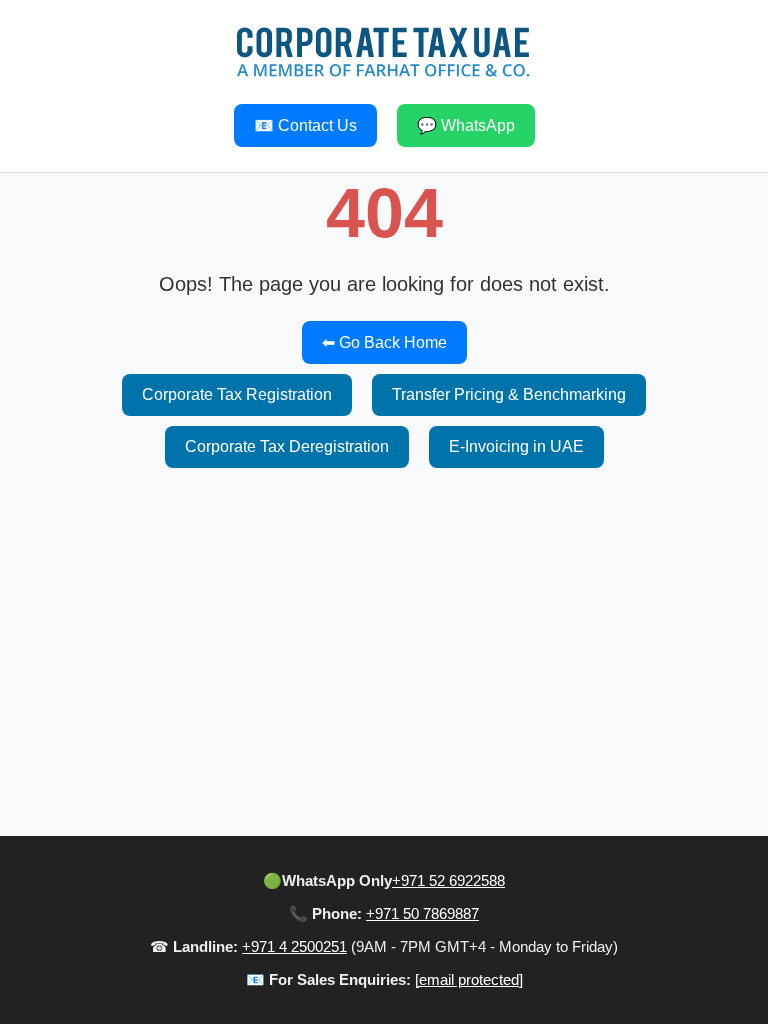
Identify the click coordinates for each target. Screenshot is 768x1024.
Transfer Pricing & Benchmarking (509, 394)
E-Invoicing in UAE (516, 446)
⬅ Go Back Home (384, 342)
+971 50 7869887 (422, 913)
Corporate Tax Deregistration (287, 446)
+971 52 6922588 (448, 880)
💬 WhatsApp (466, 125)
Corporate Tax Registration (237, 394)
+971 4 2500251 (294, 946)
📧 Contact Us (305, 125)
